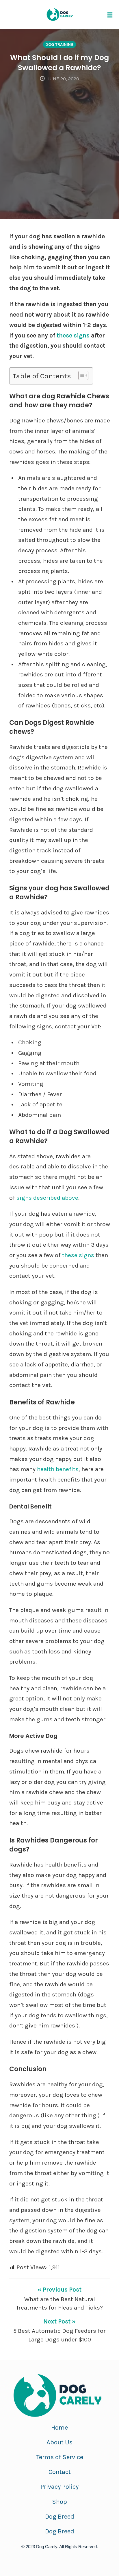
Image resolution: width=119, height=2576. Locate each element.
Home (59, 2428)
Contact (60, 2472)
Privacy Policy (59, 2487)
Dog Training (59, 45)
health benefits (58, 1469)
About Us (59, 2442)
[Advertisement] (59, 145)
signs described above (47, 1198)
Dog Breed (60, 2517)
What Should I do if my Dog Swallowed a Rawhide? (59, 63)
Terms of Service (60, 2457)
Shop (59, 2502)
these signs (73, 335)
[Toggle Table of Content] (80, 375)
